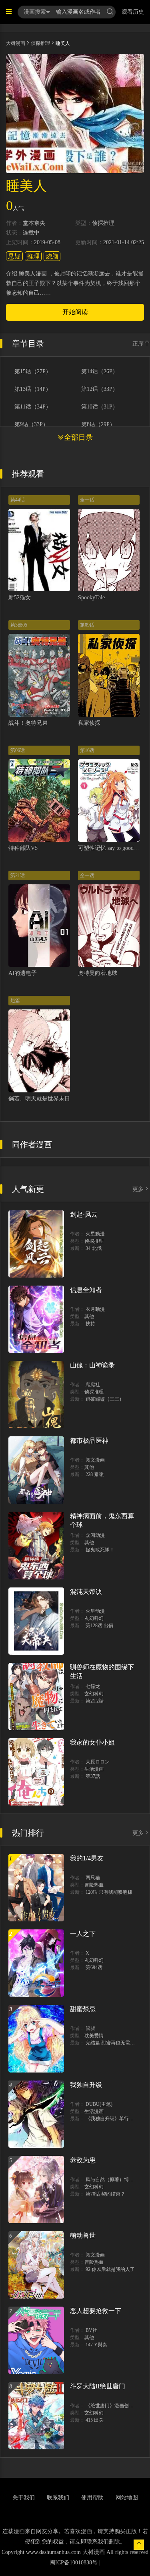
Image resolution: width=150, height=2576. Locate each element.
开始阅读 (75, 312)
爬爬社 (93, 1385)
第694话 (94, 1967)
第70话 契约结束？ (105, 2194)
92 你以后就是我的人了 (110, 2269)
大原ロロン (98, 1762)
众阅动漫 (95, 1535)
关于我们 (24, 2498)
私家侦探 (89, 723)
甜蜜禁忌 (83, 2009)
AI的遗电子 (23, 973)
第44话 (18, 500)
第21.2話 (95, 1701)
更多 (138, 1189)
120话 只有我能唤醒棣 (109, 1892)
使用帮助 (92, 2498)
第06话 (18, 750)
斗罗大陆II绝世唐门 (98, 2386)
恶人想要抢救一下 (96, 2311)
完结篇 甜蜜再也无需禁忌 (113, 2043)
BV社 (91, 2330)
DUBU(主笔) (99, 2104)
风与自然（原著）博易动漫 (114, 2180)
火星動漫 (95, 1234)
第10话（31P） (100, 407)
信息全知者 (86, 1290)
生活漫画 (94, 1769)
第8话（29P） (98, 425)
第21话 (18, 876)
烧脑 (52, 256)
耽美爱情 (94, 2036)
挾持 (90, 1324)
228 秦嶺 (95, 1474)
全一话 (87, 500)
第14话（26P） (100, 372)
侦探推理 (40, 43)
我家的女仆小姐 (92, 1742)
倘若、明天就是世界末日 (39, 1099)
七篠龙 (93, 1686)
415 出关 (95, 2420)
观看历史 (133, 12)
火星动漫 (95, 1611)
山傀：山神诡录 (92, 1365)
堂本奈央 (34, 223)
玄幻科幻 (94, 1618)
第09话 (87, 625)
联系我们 (58, 2498)
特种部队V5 (23, 848)
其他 (89, 1316)
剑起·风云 (84, 1214)
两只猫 (93, 1878)
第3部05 (19, 625)
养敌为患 (83, 2160)
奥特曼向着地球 (98, 973)
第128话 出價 (99, 1626)
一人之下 (83, 1934)
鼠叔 (90, 2028)
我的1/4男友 (87, 1858)
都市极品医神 (89, 1441)
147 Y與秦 (96, 2345)
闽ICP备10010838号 (74, 2563)
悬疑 (14, 256)
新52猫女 (20, 597)
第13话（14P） (33, 389)
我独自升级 (86, 2085)
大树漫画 (16, 43)
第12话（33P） (100, 389)
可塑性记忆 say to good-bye (111, 848)
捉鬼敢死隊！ (100, 1550)
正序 (138, 344)
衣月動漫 (95, 1309)
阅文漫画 (95, 1460)
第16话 (87, 750)
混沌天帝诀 (86, 1592)
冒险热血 (94, 1885)
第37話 (93, 1776)
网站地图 (127, 2498)
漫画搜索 (35, 12)
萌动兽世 (83, 2235)
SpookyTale (91, 597)
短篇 (15, 1001)
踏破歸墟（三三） (105, 1399)
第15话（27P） (33, 372)
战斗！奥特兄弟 (28, 723)
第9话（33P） (31, 425)
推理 (33, 256)
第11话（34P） (33, 407)
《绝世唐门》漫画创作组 (112, 2406)
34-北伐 (94, 1248)
